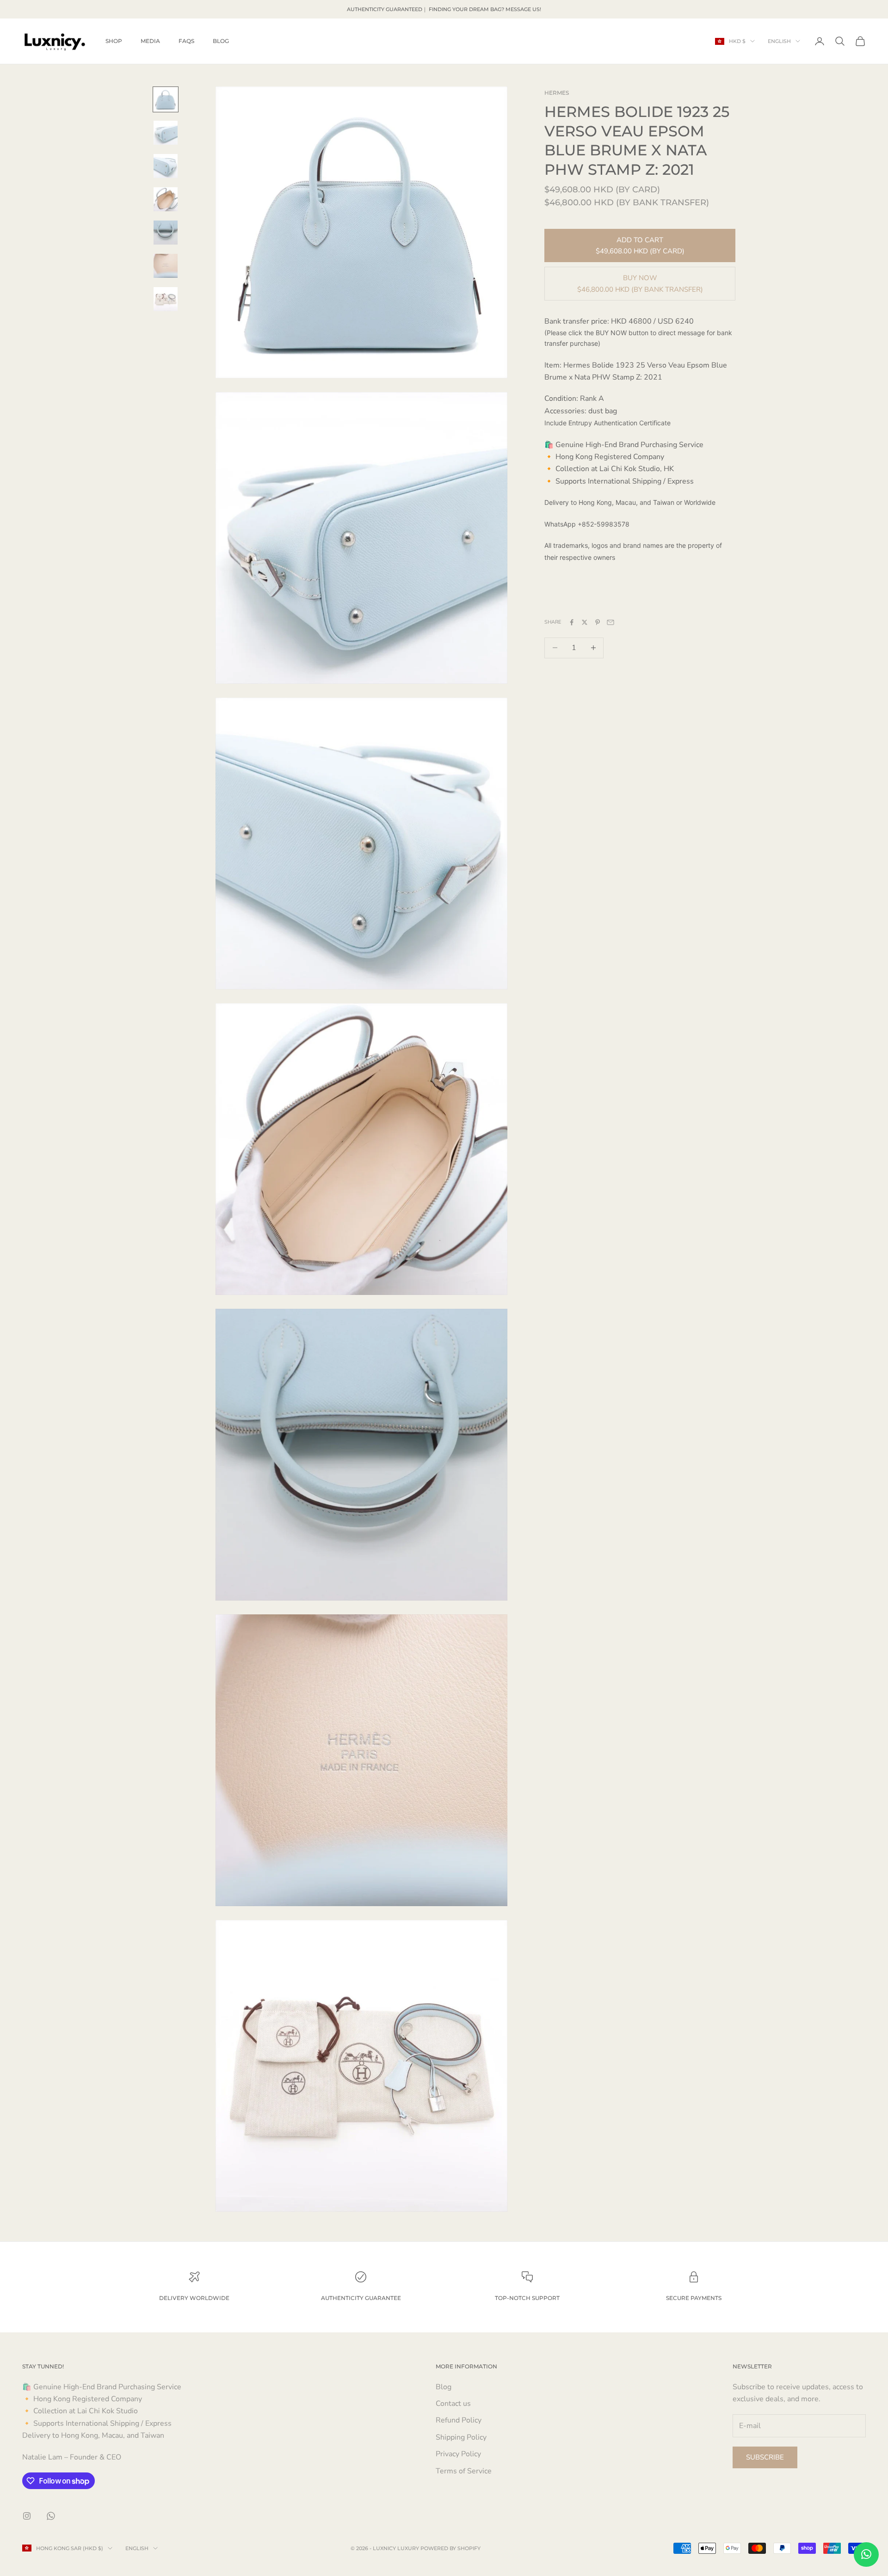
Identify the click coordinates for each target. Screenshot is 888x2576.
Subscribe (765, 2457)
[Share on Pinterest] (598, 622)
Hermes (557, 93)
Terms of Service (464, 2471)
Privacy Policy (458, 2454)
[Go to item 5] (166, 233)
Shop (114, 41)
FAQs (186, 41)
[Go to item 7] (166, 299)
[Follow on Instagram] (27, 2516)
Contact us (453, 2404)
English (779, 41)
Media (150, 41)
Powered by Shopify (450, 2548)
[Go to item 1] (166, 99)
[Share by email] (610, 622)
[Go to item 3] (166, 166)
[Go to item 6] (166, 266)
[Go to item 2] (166, 133)
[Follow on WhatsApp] (51, 2516)
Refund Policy (459, 2420)
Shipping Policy (461, 2437)
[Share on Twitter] (585, 622)
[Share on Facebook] (572, 622)
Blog (221, 41)
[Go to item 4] (166, 199)
